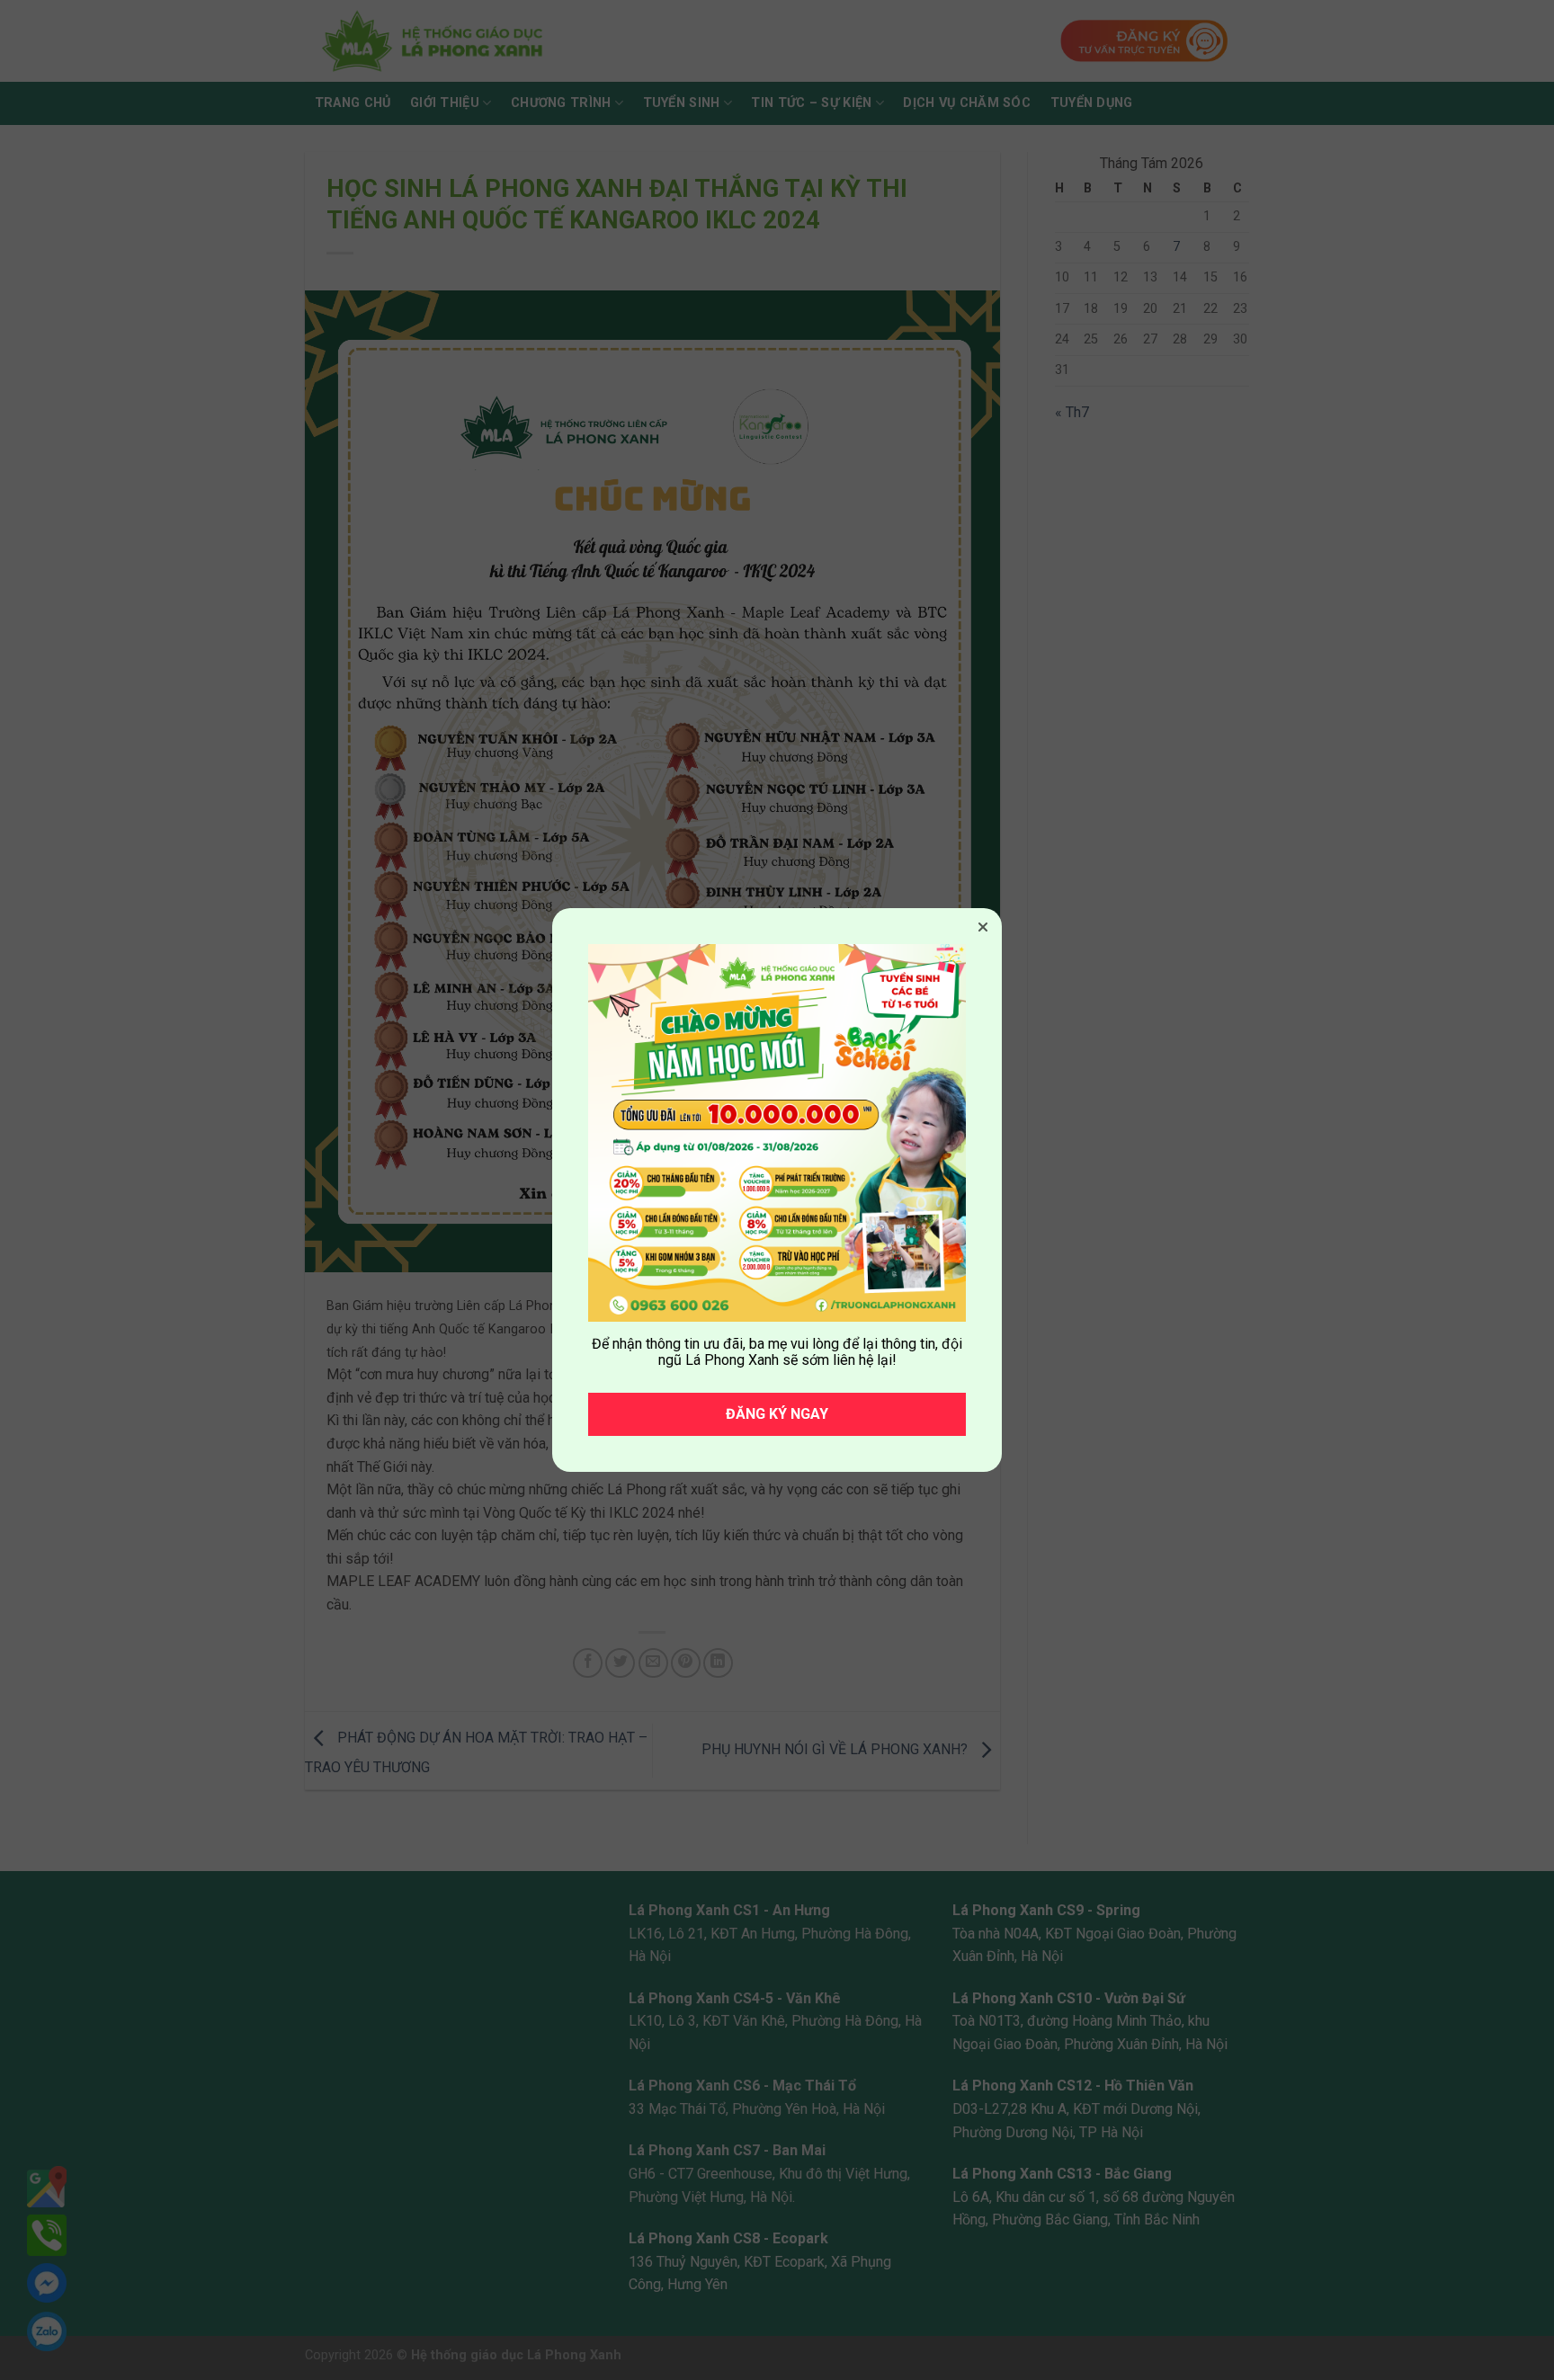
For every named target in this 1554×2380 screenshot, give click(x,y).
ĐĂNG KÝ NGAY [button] (777, 1414)
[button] (983, 927)
